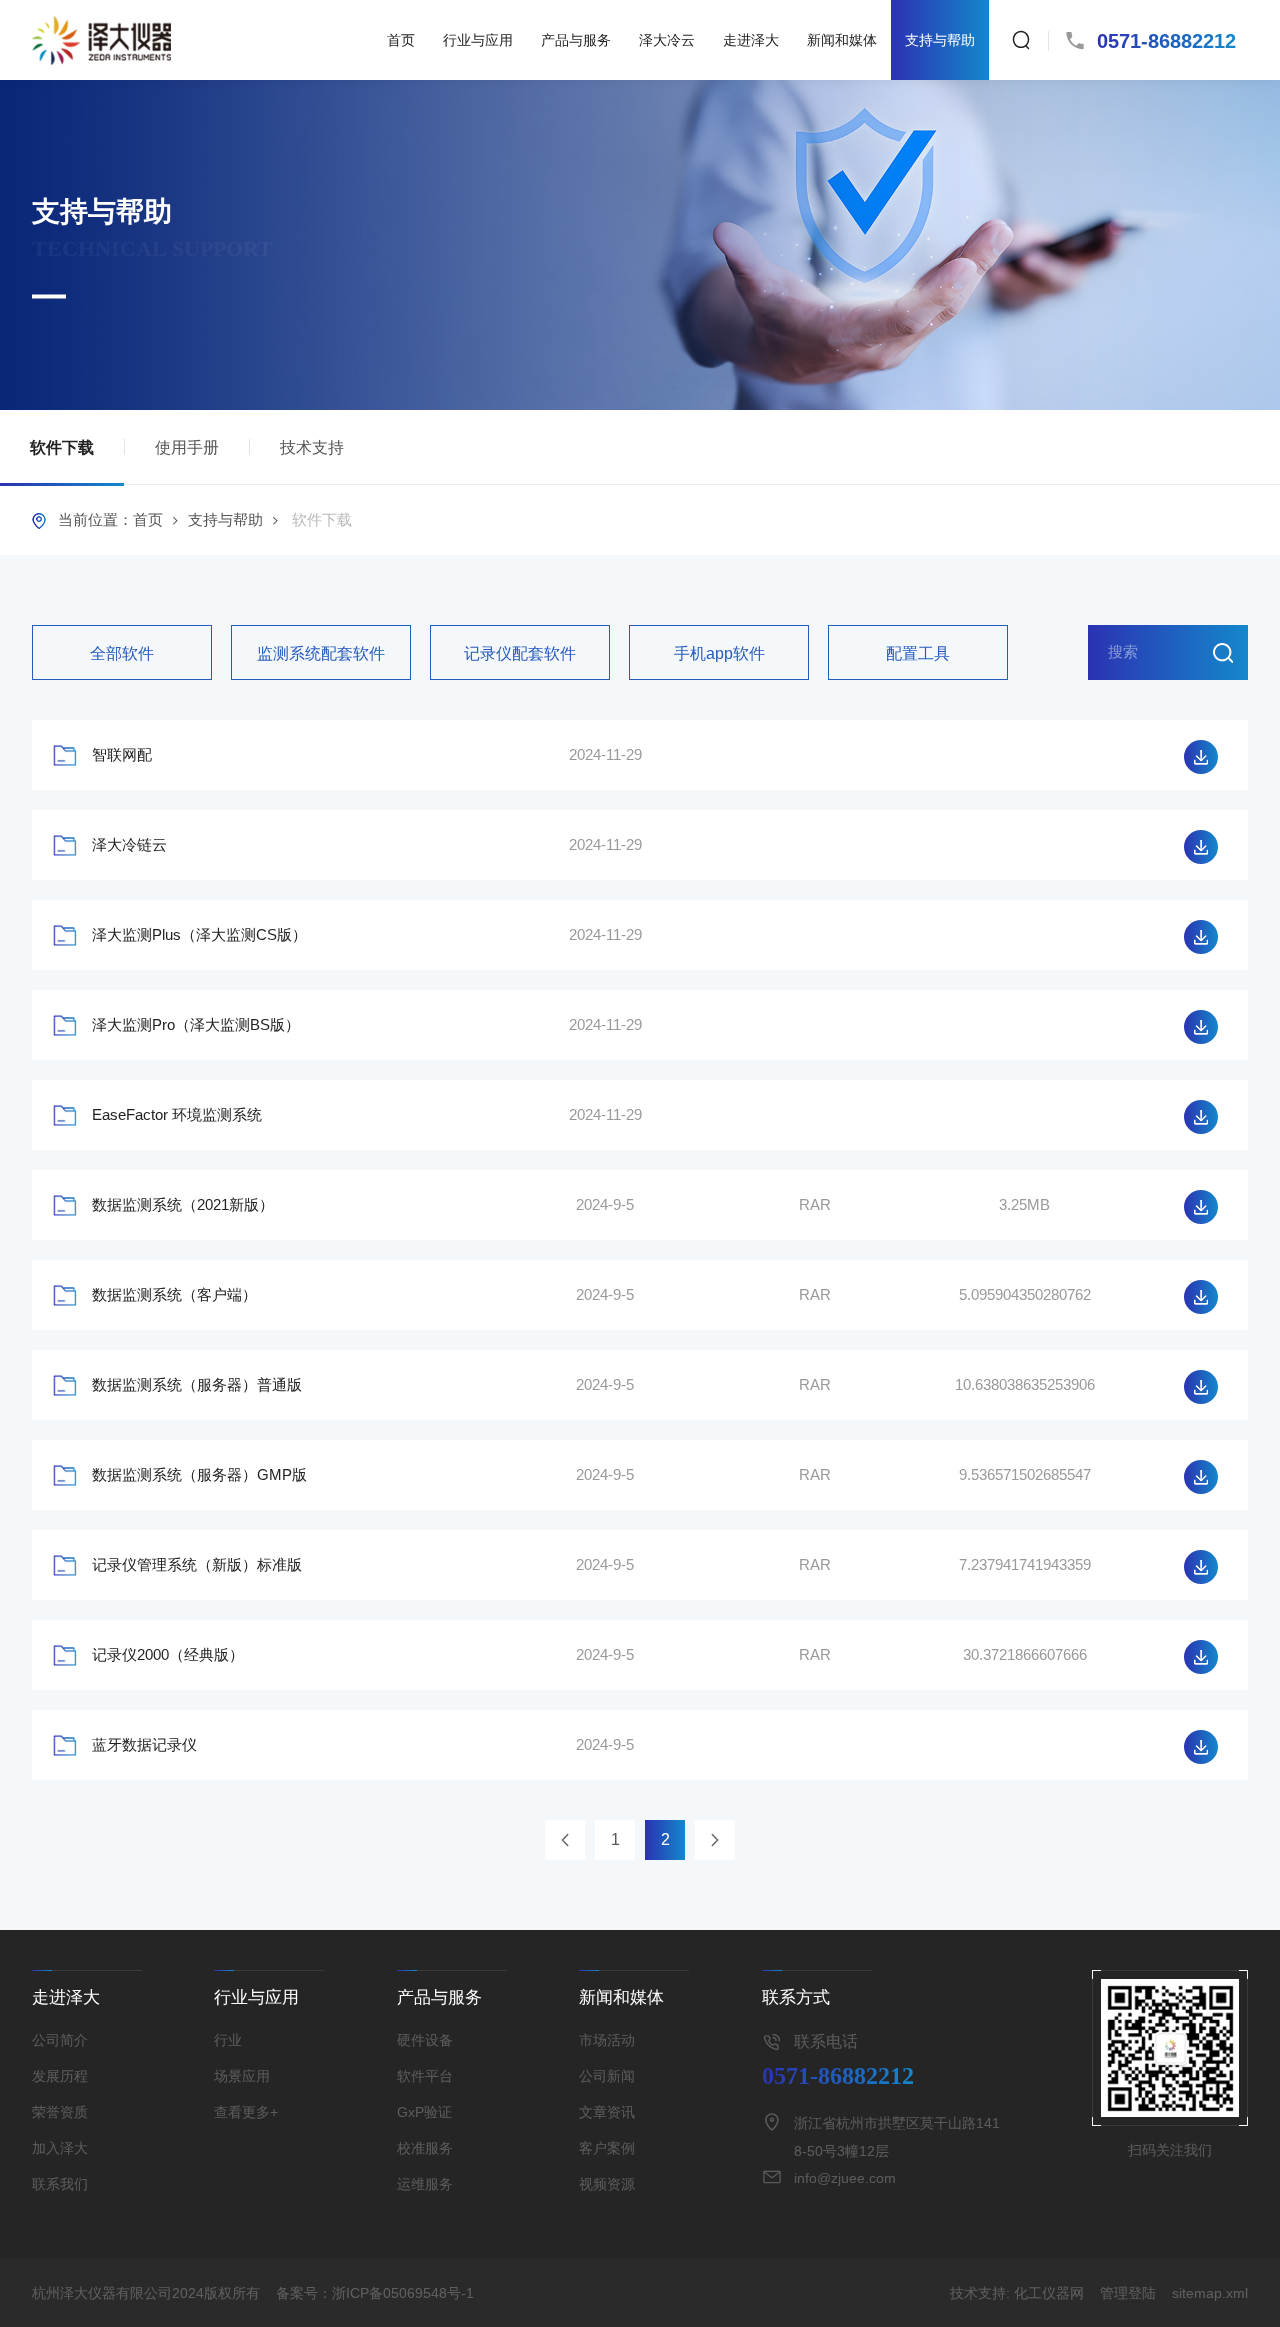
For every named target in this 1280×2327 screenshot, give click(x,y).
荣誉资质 (60, 2112)
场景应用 (242, 2076)
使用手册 (187, 447)
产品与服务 (576, 40)
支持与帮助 (940, 40)
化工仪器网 (1049, 2293)
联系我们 (60, 2184)
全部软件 (122, 653)
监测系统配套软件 (321, 653)
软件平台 (425, 2076)
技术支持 (312, 447)
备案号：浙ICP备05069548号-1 (375, 2293)
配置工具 (918, 653)
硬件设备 (425, 2040)
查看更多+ (246, 2112)
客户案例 (607, 2148)
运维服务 (425, 2184)
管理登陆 (1128, 2293)
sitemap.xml (1210, 2293)
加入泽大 (60, 2148)
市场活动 (607, 2040)
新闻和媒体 (842, 40)
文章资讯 (607, 2112)
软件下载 (62, 447)
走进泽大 (751, 40)
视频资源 (607, 2184)
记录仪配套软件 (520, 653)
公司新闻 (607, 2076)
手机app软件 (719, 653)
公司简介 (60, 2040)
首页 (401, 40)
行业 (228, 2040)
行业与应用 (478, 40)
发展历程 (60, 2076)
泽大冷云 (667, 40)
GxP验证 (424, 2112)
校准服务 (425, 2148)
